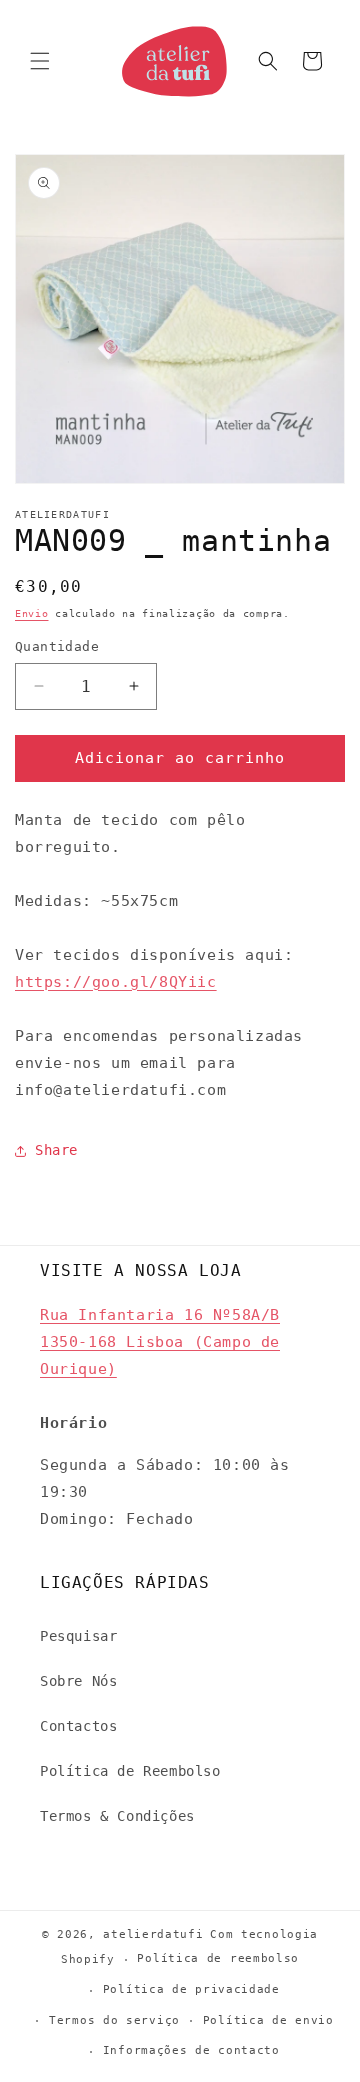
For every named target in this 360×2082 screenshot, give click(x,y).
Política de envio (268, 2020)
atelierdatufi (153, 1934)
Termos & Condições (117, 1816)
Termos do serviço (114, 2020)
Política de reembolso (218, 1958)
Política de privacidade (191, 1989)
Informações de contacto (191, 2050)
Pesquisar (78, 1636)
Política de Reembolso (130, 1771)
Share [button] (56, 1150)
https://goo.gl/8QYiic (116, 982)
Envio (32, 613)
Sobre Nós (78, 1681)
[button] (40, 61)
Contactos (78, 1726)
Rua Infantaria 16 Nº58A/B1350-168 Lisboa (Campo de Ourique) (160, 1342)
